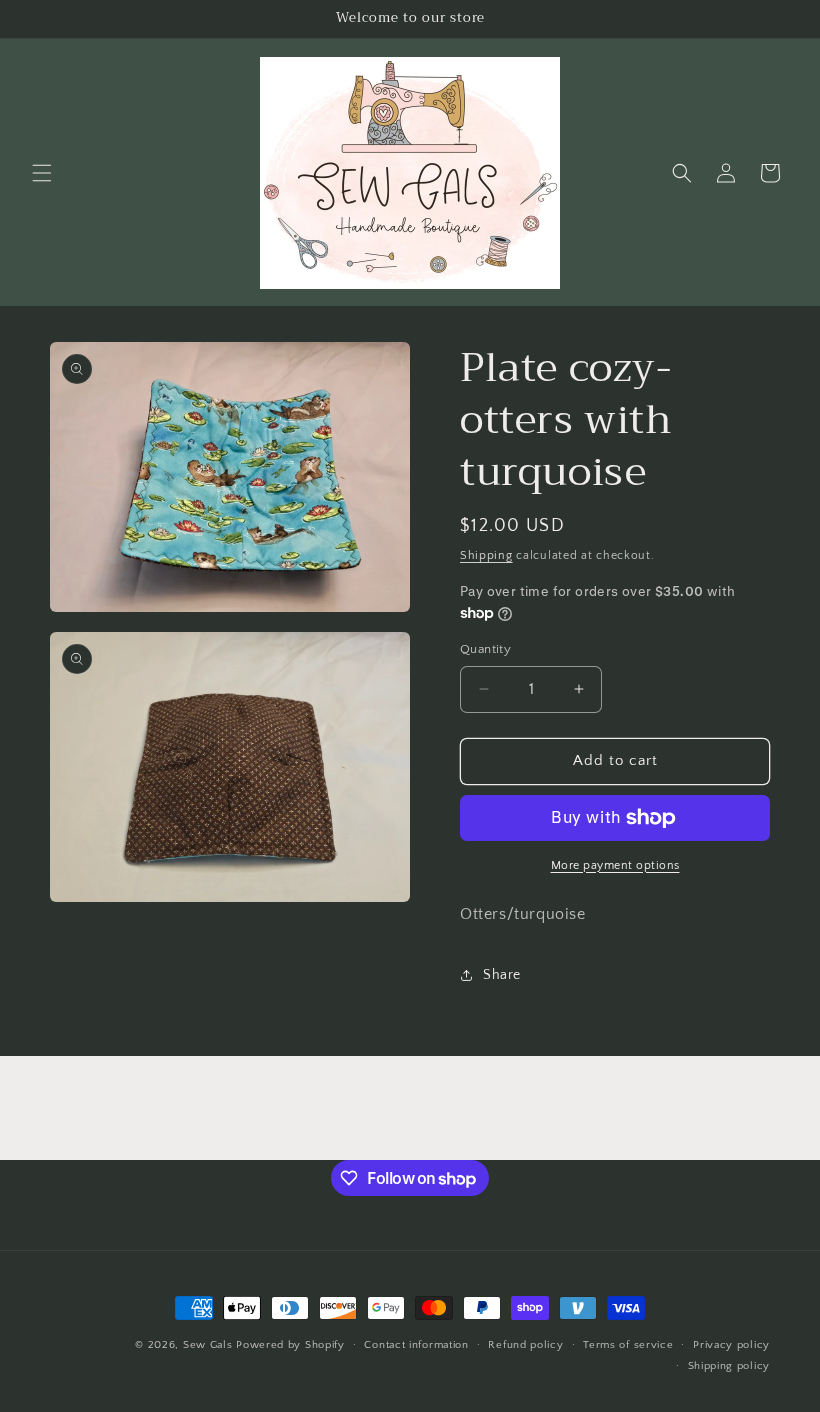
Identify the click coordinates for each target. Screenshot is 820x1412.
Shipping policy (729, 1366)
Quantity (485, 649)
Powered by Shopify (290, 1345)
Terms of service (628, 1345)
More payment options (615, 865)
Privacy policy (731, 1345)
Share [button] (502, 975)
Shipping (486, 555)
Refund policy (525, 1345)
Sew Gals (208, 1345)
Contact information (416, 1345)
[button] (42, 173)
